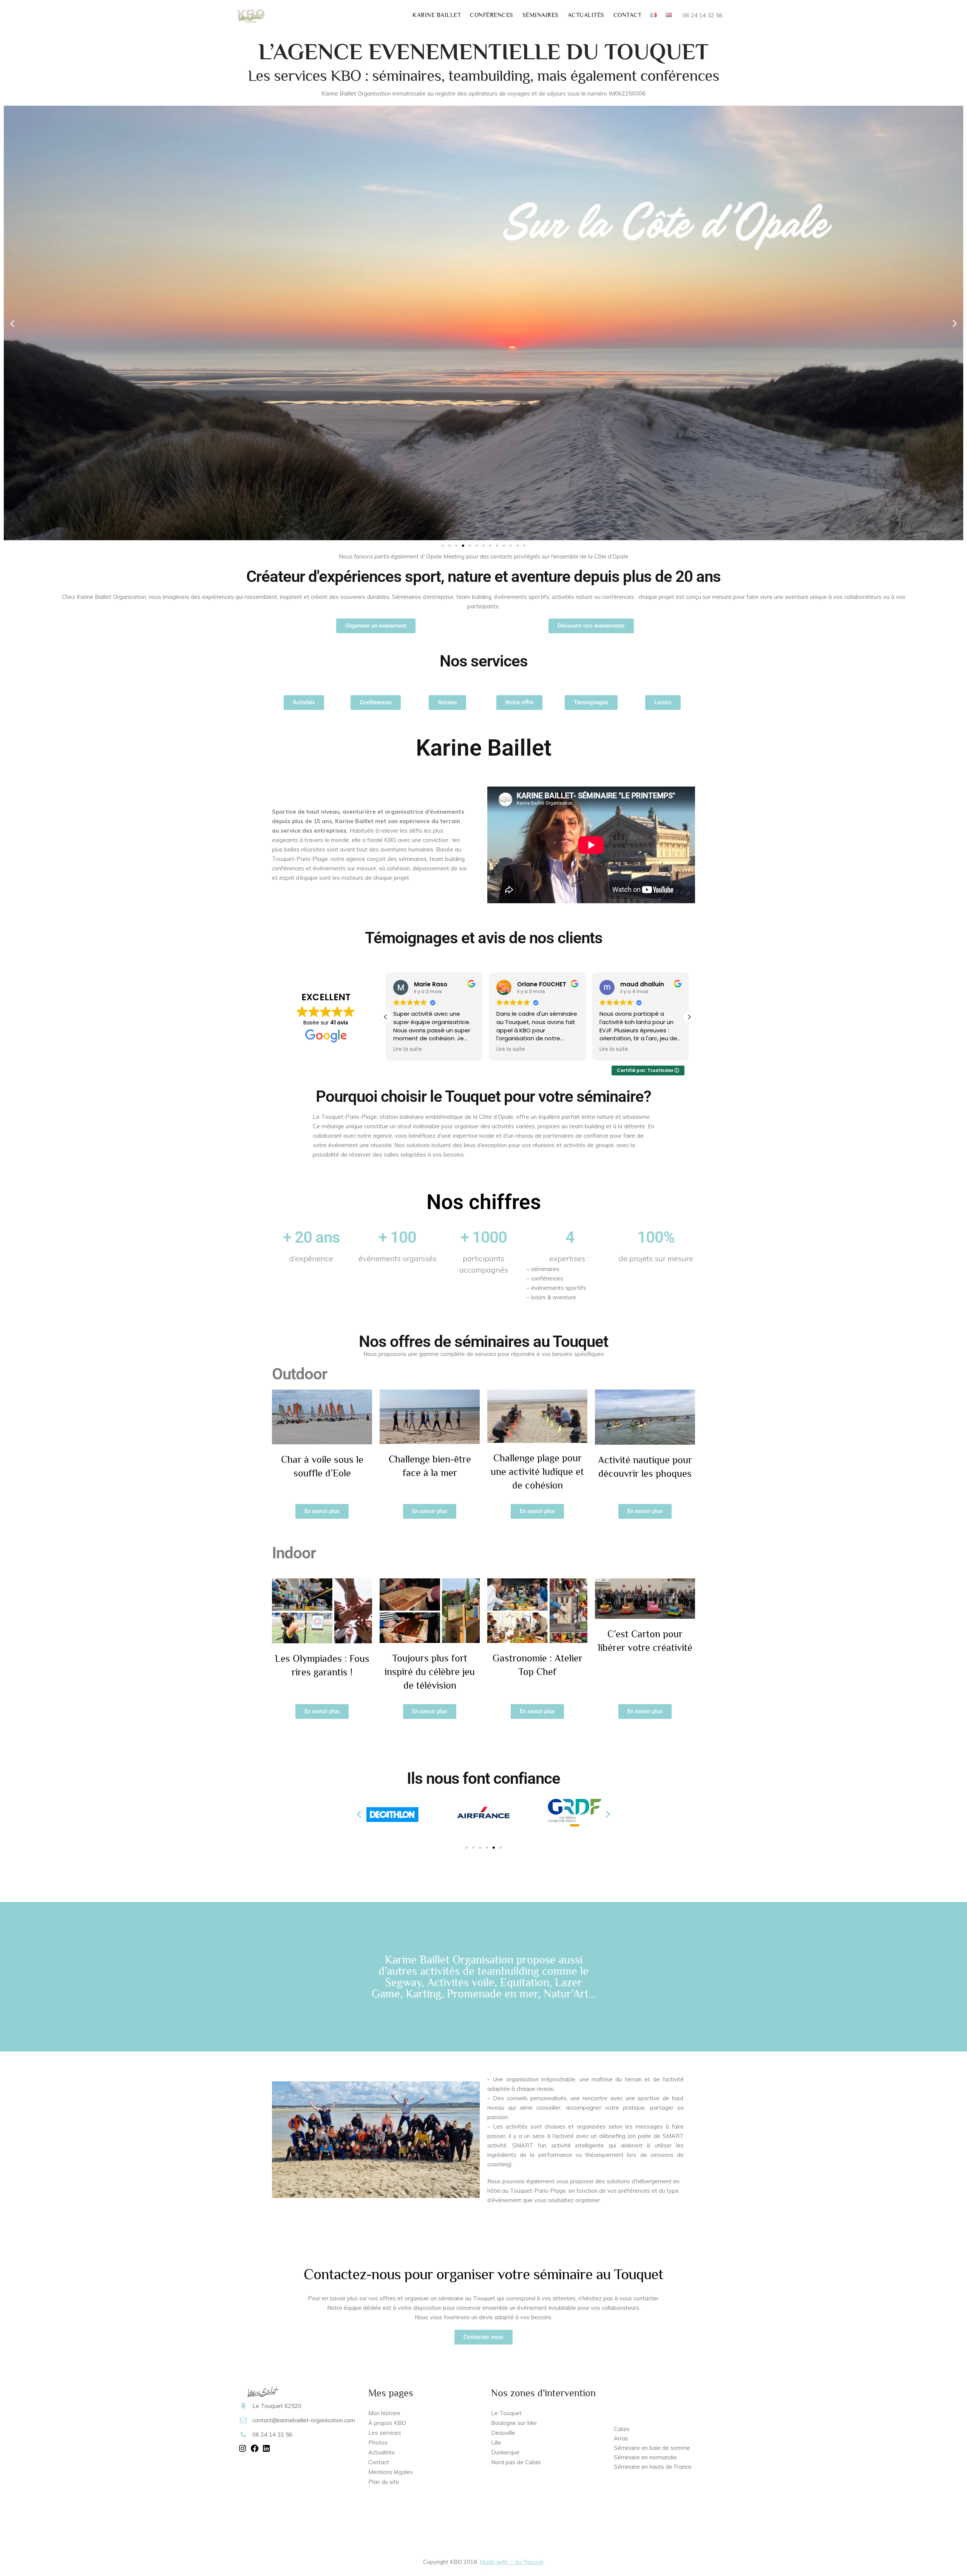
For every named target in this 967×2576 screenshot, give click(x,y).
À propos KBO (387, 2423)
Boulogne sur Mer (514, 2423)
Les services (385, 2433)
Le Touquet (506, 2413)
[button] (12, 323)
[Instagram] (243, 2451)
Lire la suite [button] (465, 1049)
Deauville (503, 2433)
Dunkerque (505, 2452)
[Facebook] (255, 2451)
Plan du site (384, 2482)
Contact (379, 2462)
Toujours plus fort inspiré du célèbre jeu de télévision (430, 1672)
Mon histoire (384, 2413)
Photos (378, 2443)
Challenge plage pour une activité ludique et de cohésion (537, 1472)
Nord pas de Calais (517, 2462)
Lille (496, 2443)
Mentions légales (391, 2472)
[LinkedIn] (266, 2451)
